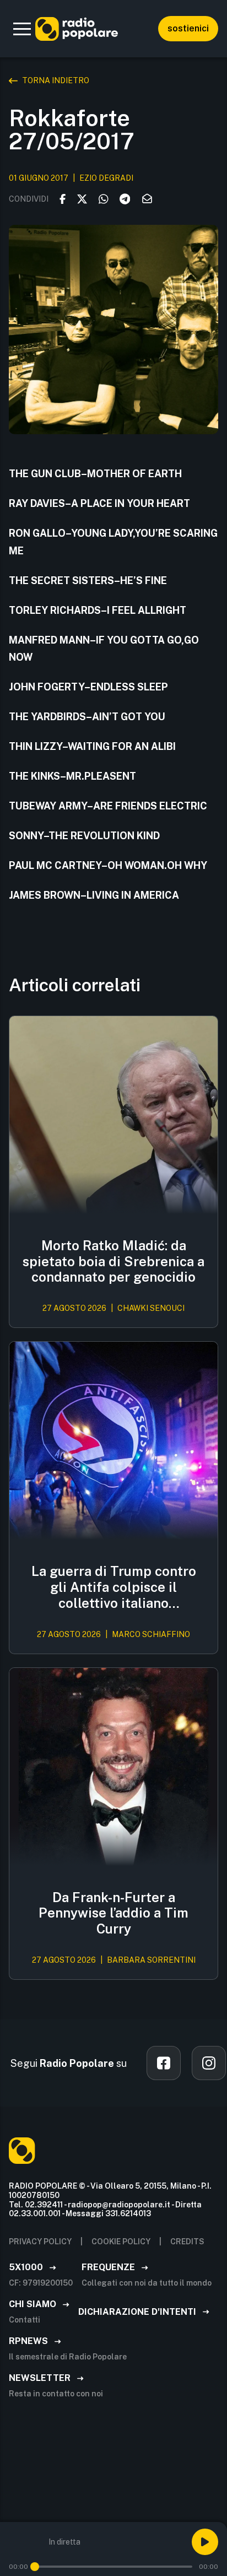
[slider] (35, 2567)
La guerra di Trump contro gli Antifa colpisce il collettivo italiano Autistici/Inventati (114, 1587)
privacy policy (40, 2242)
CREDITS (187, 2242)
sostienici (188, 28)
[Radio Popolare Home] (77, 29)
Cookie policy (121, 2242)
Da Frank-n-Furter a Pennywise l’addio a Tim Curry (113, 1913)
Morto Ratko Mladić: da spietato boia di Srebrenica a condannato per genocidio (113, 1261)
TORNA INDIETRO (56, 80)
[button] (22, 29)
